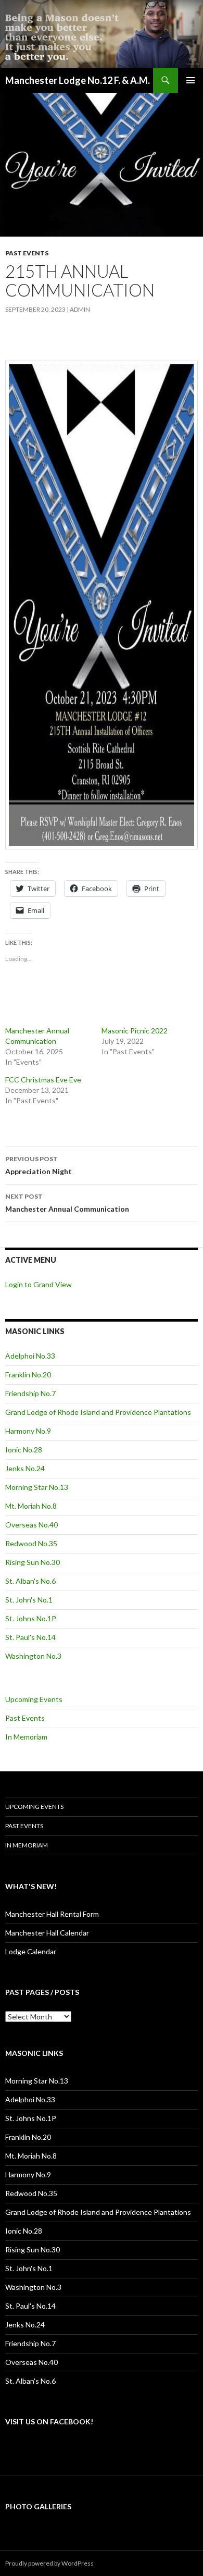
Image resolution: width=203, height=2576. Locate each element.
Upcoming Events (34, 1699)
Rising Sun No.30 (33, 1562)
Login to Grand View (39, 1284)
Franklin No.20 (28, 1375)
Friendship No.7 (30, 1393)
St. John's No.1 (29, 1600)
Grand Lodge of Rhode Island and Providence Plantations (98, 1412)
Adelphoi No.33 (30, 1356)
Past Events (27, 253)
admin (80, 309)
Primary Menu (191, 80)
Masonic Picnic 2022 (135, 1031)
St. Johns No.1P (31, 1618)
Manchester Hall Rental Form (52, 1914)
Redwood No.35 (31, 1543)
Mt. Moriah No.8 (31, 1506)
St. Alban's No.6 (30, 1581)
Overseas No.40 (31, 1525)
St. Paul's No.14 (30, 1637)
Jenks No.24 (25, 1468)
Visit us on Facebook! (49, 2421)
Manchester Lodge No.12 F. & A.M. (78, 80)
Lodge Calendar (31, 1951)
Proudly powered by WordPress (49, 2563)
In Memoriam (26, 1737)
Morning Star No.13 (37, 1487)
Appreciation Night (39, 1165)
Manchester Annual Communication (67, 1203)
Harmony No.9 (28, 1431)
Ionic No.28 (24, 1450)
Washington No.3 (33, 1656)
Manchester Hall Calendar (47, 1933)
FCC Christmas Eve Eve (43, 1080)
